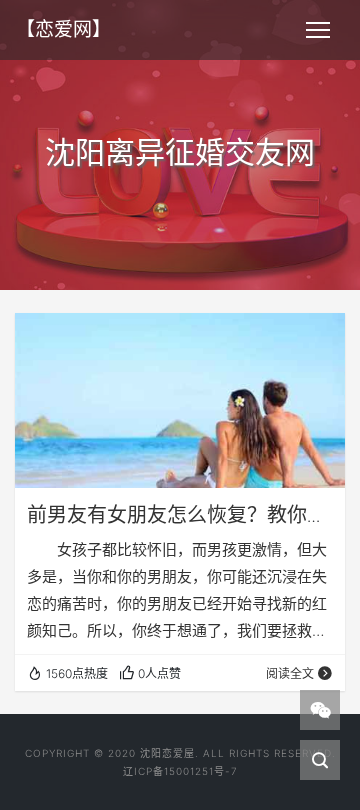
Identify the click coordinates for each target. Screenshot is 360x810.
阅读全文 (290, 673)
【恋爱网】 (63, 29)
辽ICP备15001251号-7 (180, 771)
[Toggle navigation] (318, 30)
